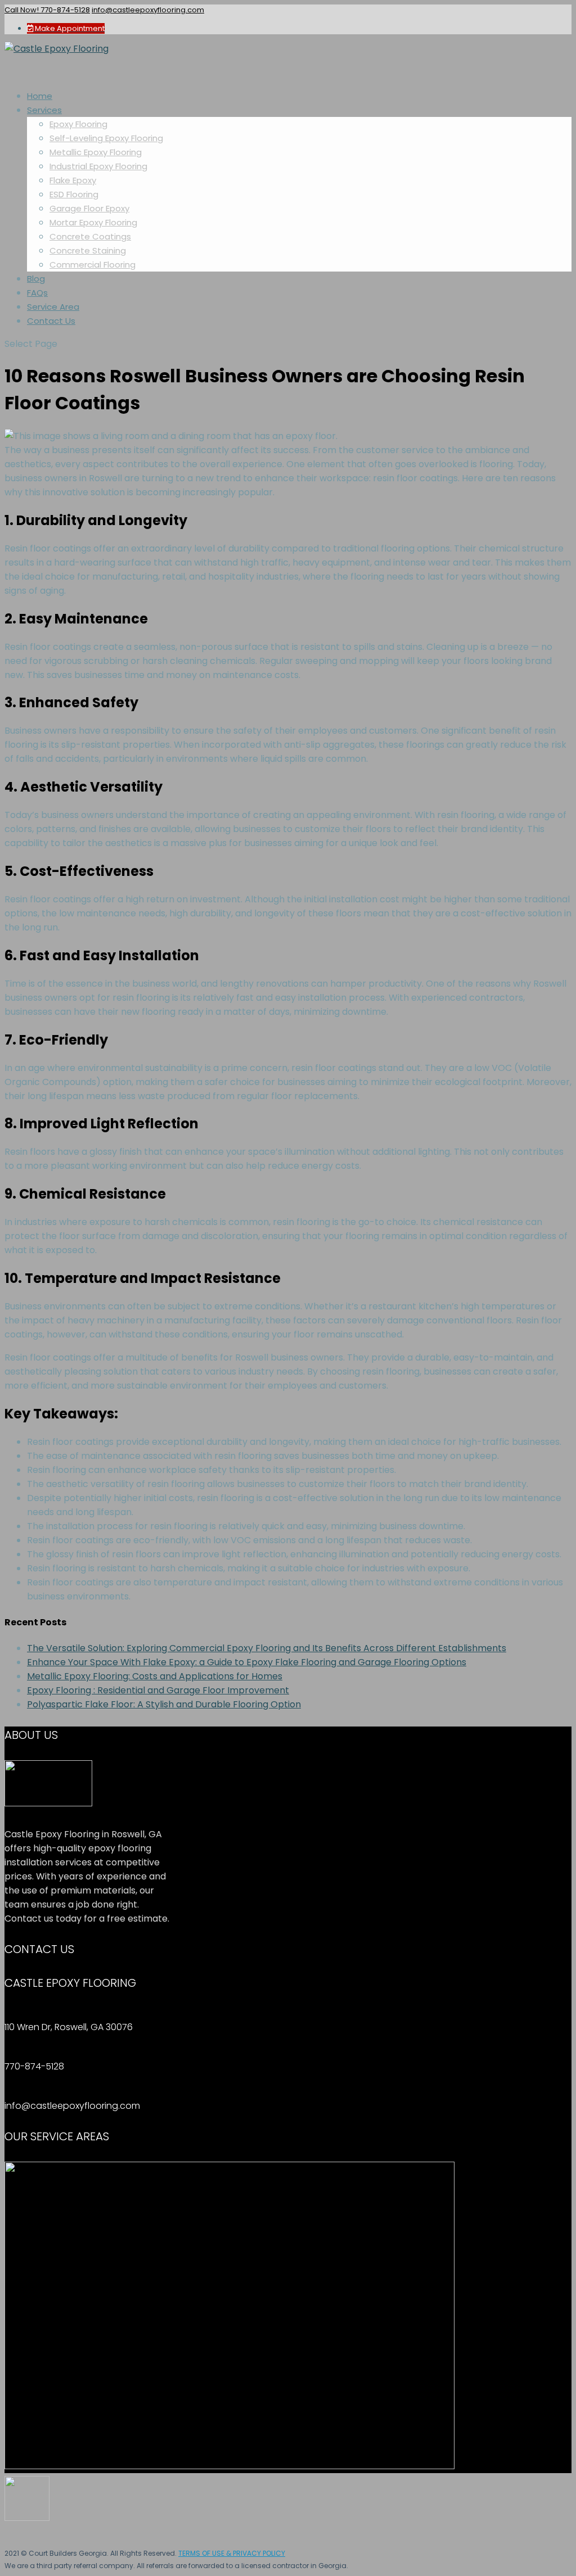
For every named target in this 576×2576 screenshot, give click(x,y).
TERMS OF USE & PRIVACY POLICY (232, 2553)
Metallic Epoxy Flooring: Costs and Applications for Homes (155, 1676)
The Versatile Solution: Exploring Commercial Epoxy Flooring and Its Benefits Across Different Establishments (267, 1648)
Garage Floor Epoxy (89, 208)
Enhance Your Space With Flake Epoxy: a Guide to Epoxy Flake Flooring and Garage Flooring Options (247, 1662)
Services (44, 110)
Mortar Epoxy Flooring (93, 222)
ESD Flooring (74, 194)
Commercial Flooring (93, 265)
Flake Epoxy (73, 180)
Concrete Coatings (90, 236)
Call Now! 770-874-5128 (47, 10)
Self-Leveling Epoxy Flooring (106, 138)
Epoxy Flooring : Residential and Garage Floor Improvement (158, 1690)
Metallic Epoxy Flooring (96, 152)
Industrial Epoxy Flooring (98, 166)
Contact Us (51, 321)
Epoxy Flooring (78, 124)
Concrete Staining (88, 250)
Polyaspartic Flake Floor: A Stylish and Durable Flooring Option (164, 1704)
